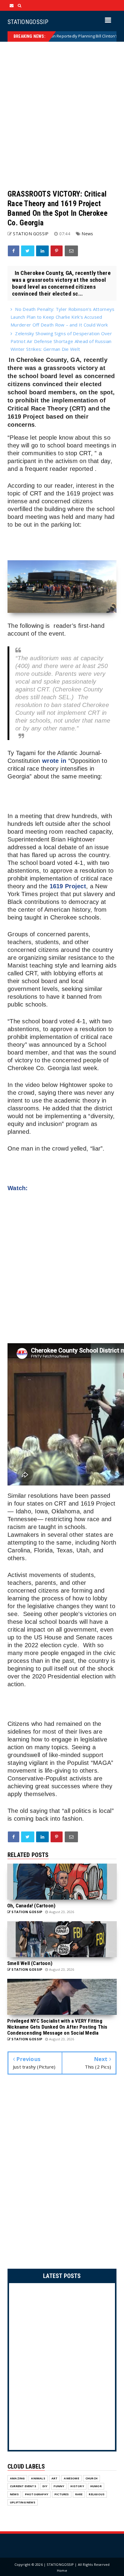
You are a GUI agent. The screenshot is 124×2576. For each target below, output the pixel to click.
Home (62, 2570)
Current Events (23, 2486)
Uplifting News (23, 2502)
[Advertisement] (62, 116)
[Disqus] (62, 2173)
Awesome (71, 2478)
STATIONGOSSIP (28, 22)
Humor (96, 2486)
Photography (37, 2494)
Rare (79, 2494)
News (87, 234)
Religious (97, 2494)
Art (55, 2478)
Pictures (62, 2494)
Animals (38, 2478)
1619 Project (68, 886)
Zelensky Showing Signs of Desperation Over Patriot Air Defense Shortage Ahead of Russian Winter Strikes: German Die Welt (61, 341)
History (77, 2486)
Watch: (18, 1188)
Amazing (17, 2478)
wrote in (54, 761)
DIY (45, 2486)
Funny (59, 2486)
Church (91, 2478)
